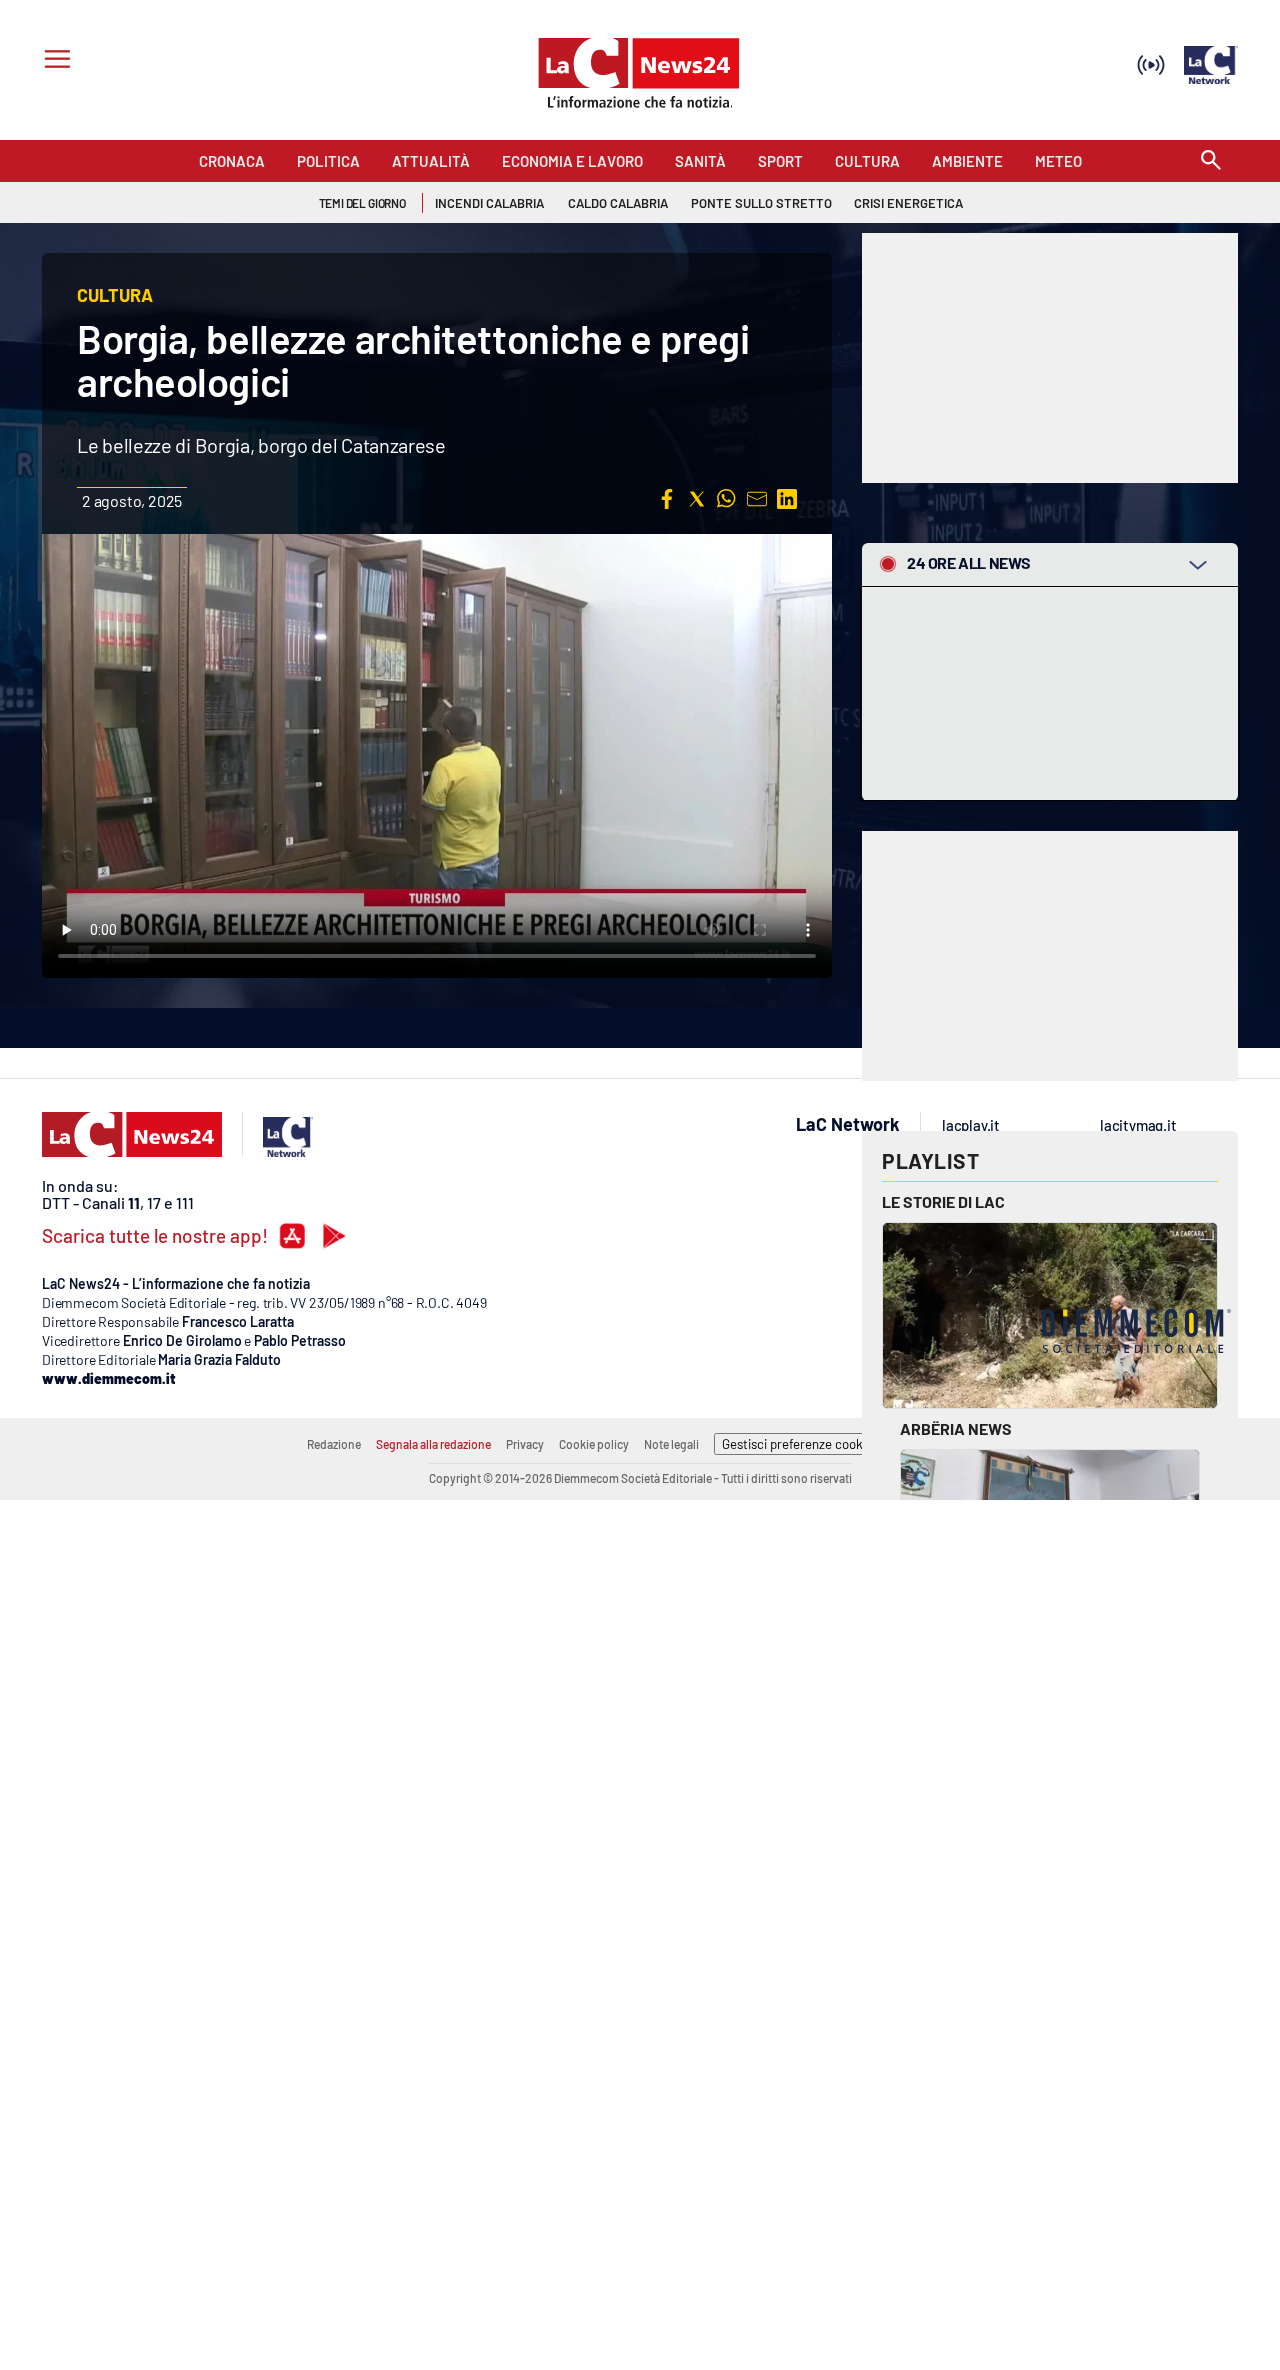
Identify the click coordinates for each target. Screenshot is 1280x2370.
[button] (667, 499)
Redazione (334, 1444)
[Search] (1211, 161)
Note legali (671, 1444)
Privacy (525, 1444)
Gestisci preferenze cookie (797, 1444)
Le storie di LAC (943, 1201)
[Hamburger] (53, 61)
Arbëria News (956, 1428)
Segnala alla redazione (433, 1444)
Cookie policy (594, 1444)
